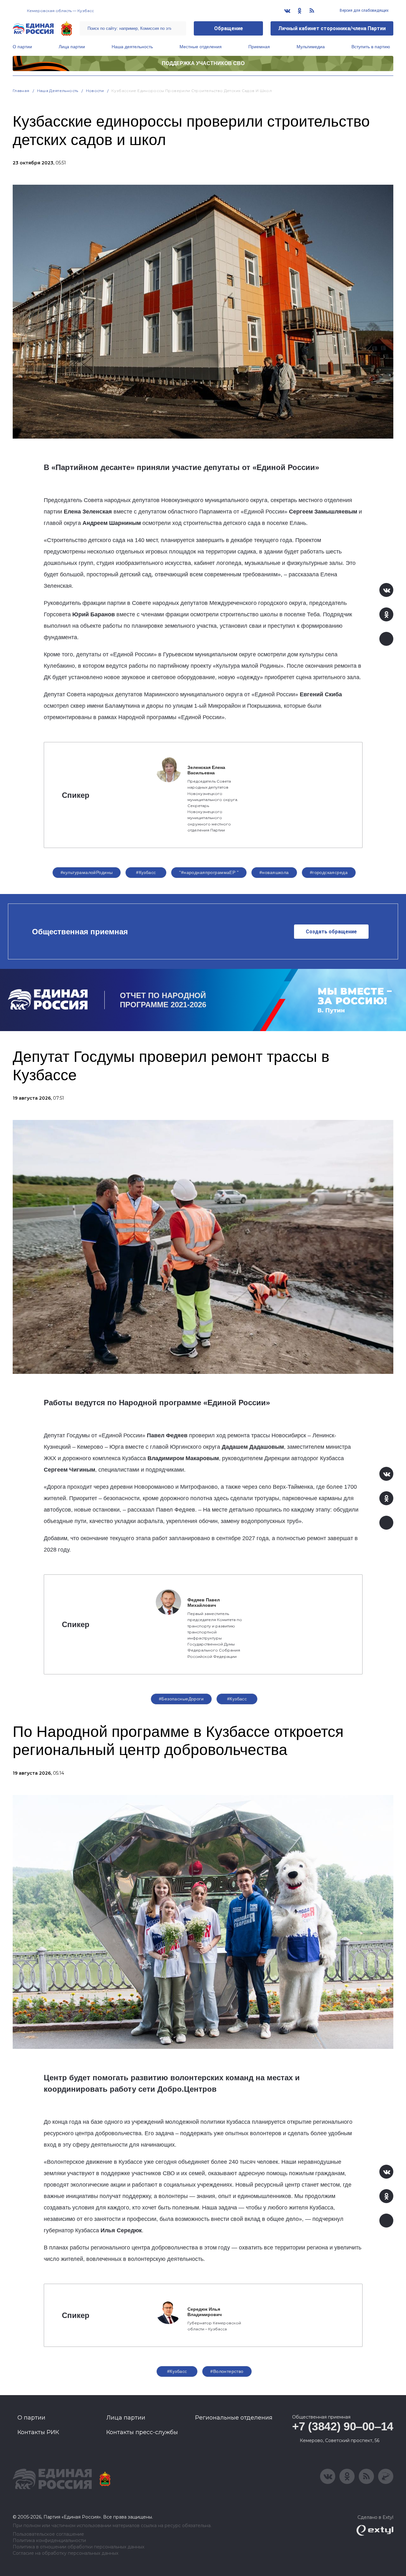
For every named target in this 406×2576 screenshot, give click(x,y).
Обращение (229, 28)
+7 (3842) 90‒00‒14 (343, 2426)
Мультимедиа (311, 47)
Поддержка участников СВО (203, 63)
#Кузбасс (146, 872)
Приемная (259, 47)
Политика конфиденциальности (49, 2541)
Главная (21, 91)
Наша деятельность (132, 47)
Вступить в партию (371, 47)
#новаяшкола (274, 872)
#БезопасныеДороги (181, 1699)
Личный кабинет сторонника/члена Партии (332, 28)
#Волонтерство (227, 2371)
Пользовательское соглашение (48, 2534)
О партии (22, 47)
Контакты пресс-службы (142, 2432)
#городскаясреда (329, 872)
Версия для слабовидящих (364, 10)
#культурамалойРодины (87, 872)
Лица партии (72, 47)
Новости (95, 91)
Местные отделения (201, 47)
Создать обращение (331, 932)
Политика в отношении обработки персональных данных (79, 2547)
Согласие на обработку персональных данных (65, 2553)
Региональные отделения (234, 2418)
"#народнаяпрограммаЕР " (209, 872)
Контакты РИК (38, 2432)
